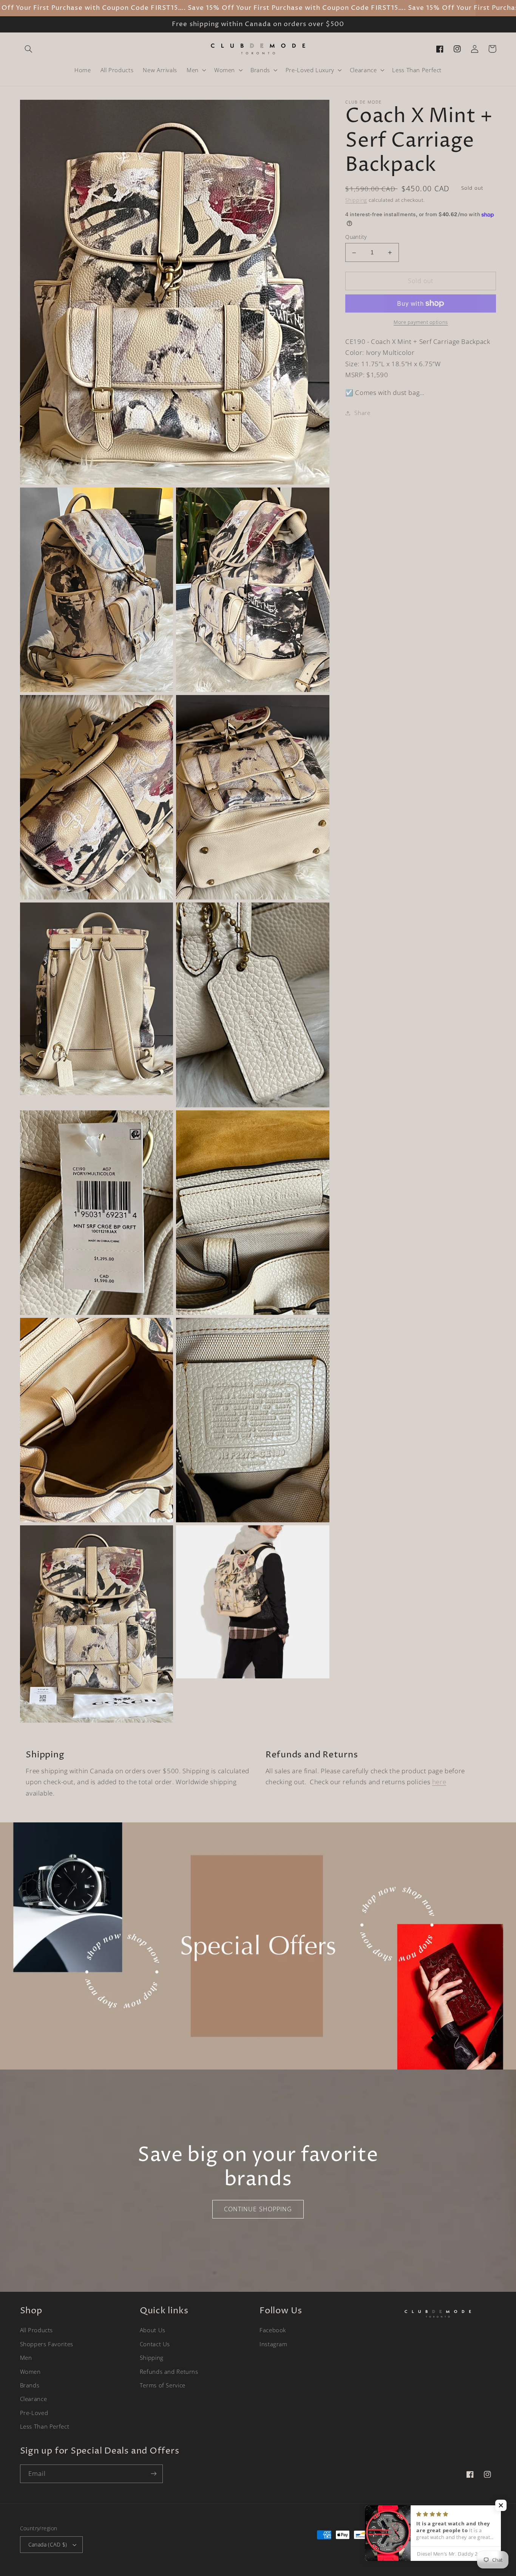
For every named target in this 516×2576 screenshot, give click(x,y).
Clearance (34, 2399)
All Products (37, 2330)
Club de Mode (426, 2549)
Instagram (273, 2344)
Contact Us (155, 2344)
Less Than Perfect (45, 2426)
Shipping (356, 200)
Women (30, 2372)
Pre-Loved (34, 2413)
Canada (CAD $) (48, 2544)
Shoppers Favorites (47, 2344)
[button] (29, 49)
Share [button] (362, 413)
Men (26, 2358)
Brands (30, 2385)
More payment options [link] (421, 322)
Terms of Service (163, 2385)
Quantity (356, 237)
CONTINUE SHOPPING (258, 2209)
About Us (153, 2330)
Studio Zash (483, 2549)
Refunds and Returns (169, 2372)
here (439, 1782)
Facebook (273, 2330)
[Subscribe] (153, 2474)
